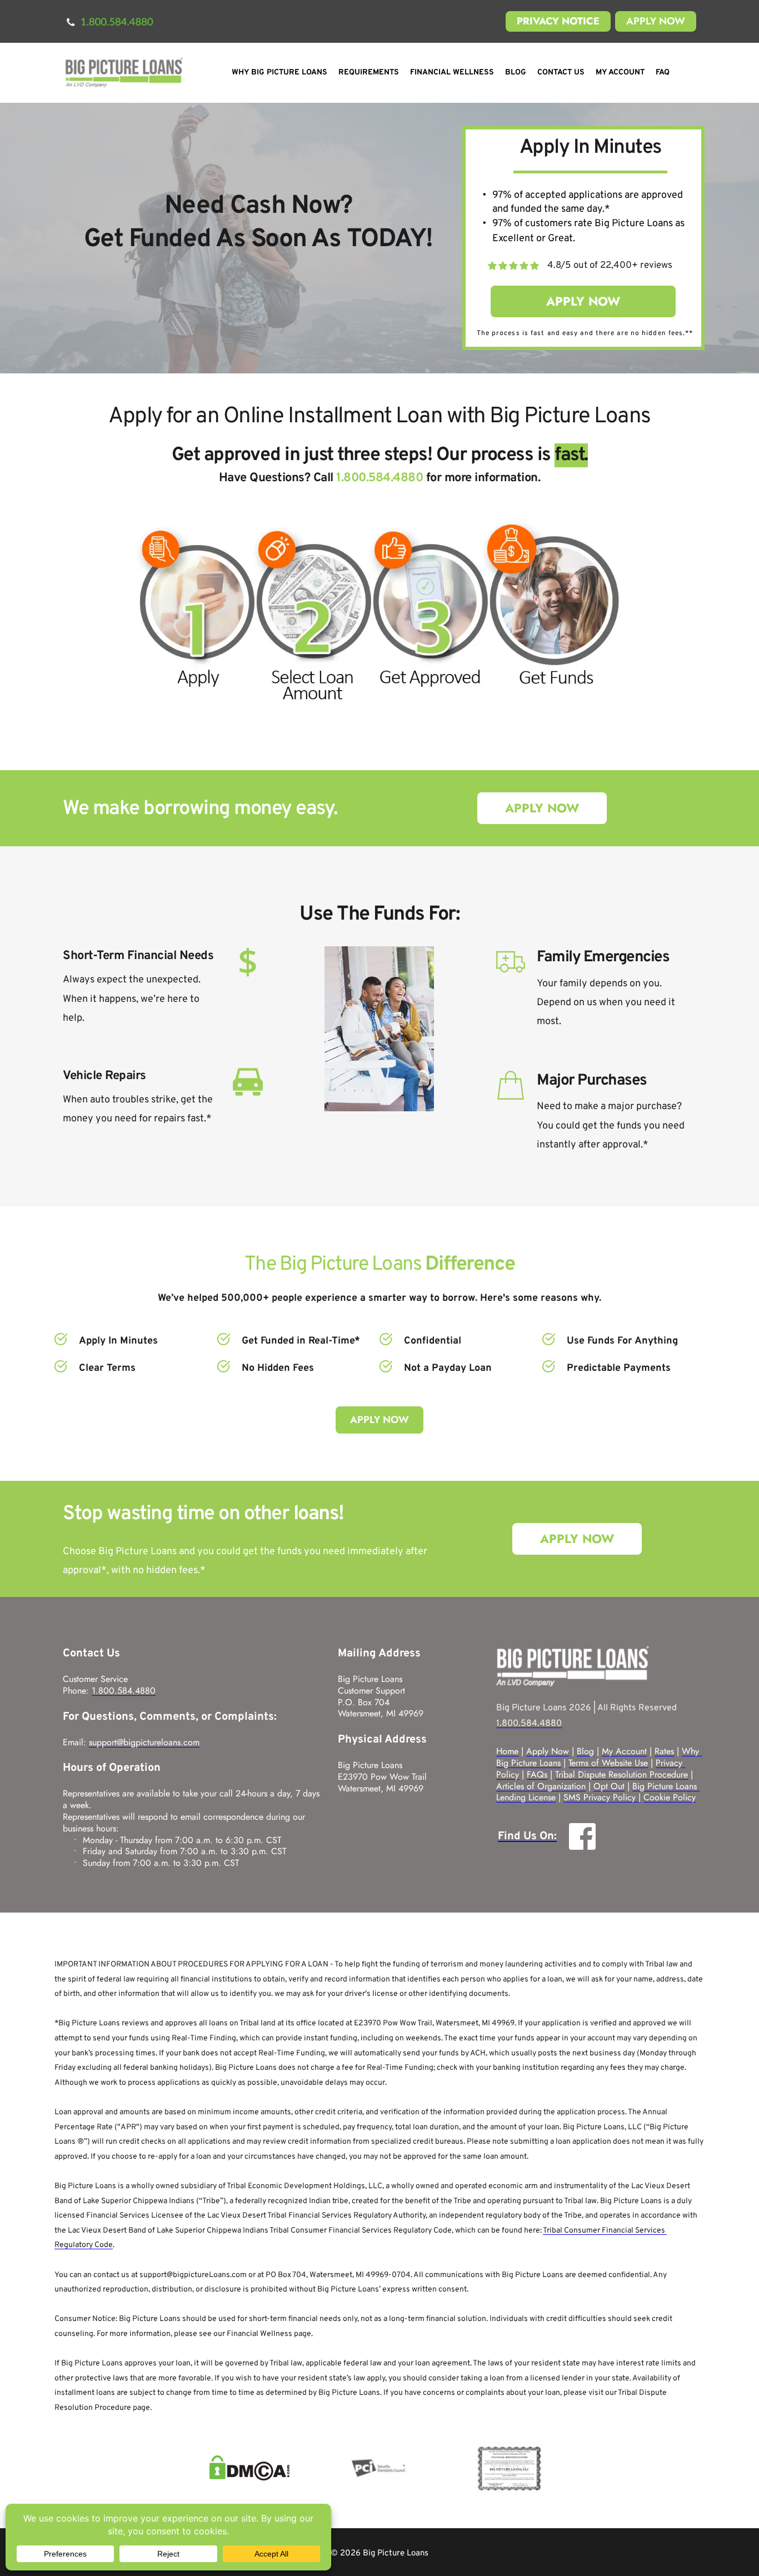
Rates (664, 1751)
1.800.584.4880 (124, 1691)
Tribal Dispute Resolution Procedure (621, 1774)
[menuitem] (279, 73)
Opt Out (609, 1786)
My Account (624, 1751)
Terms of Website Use (608, 1763)
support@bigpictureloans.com (144, 1742)
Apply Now (548, 1751)
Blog (585, 1751)
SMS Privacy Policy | (602, 1797)
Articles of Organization (541, 1786)
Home (507, 1751)
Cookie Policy (670, 1797)
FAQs (537, 1774)
